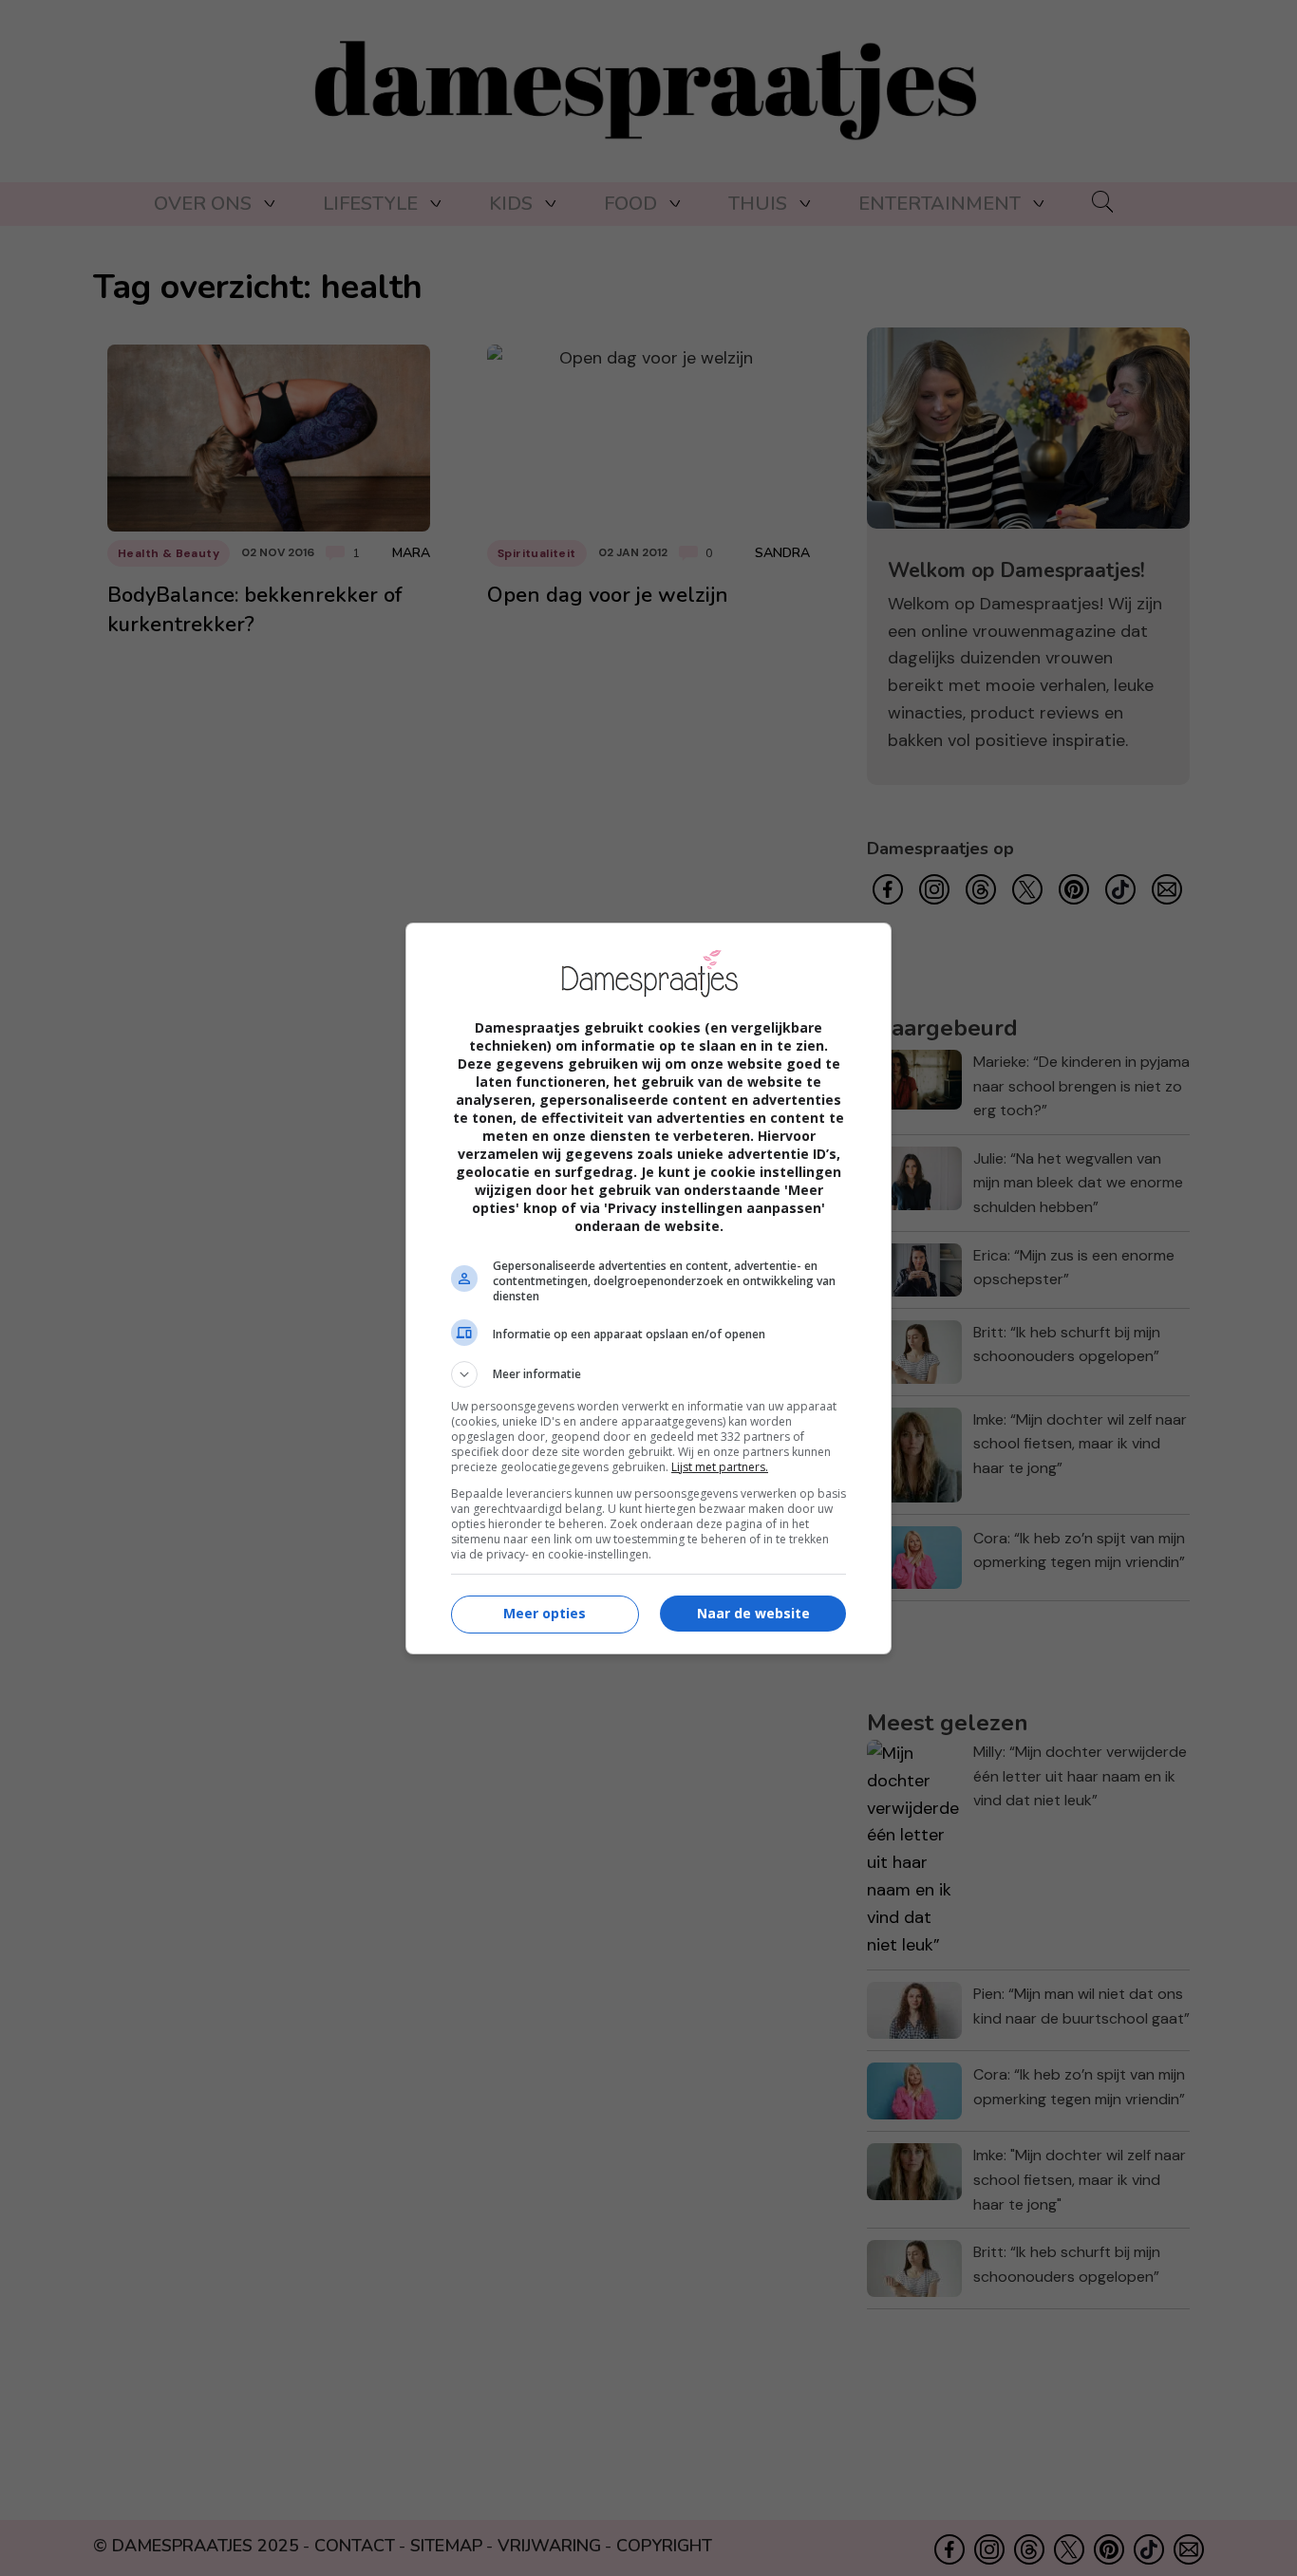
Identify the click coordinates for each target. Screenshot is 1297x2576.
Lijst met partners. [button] (720, 1467)
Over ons (203, 204)
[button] (648, 1374)
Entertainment (940, 204)
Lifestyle (370, 204)
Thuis (758, 204)
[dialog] (648, 1288)
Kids (511, 204)
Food (630, 204)
